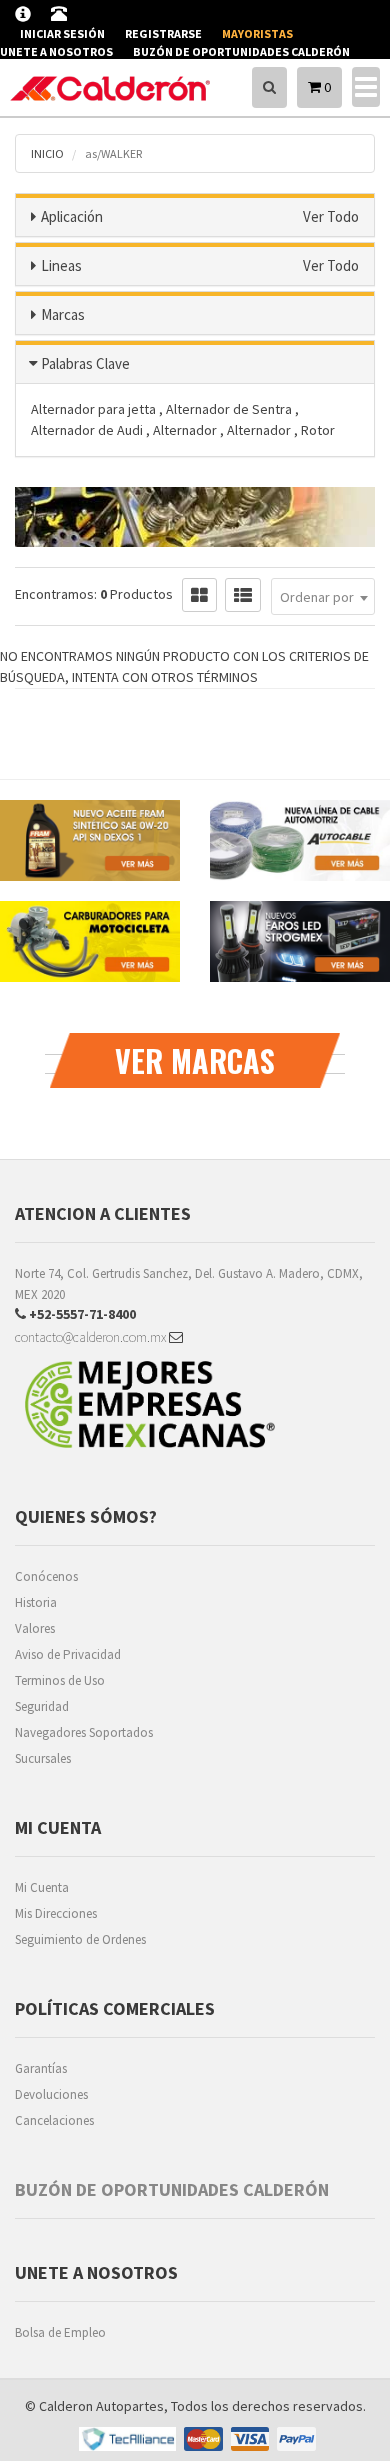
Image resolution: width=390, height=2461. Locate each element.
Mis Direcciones (56, 1913)
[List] (243, 595)
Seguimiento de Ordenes (80, 1939)
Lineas (61, 265)
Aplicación (72, 216)
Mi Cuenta (42, 1887)
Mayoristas (257, 33)
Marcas (63, 314)
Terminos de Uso (60, 1680)
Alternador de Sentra (230, 409)
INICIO (47, 153)
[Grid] (199, 595)
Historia (36, 1602)
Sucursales (43, 1758)
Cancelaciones (54, 2120)
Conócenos (46, 1576)
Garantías (41, 2068)
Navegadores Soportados (84, 1732)
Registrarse (163, 33)
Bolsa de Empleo (60, 2332)
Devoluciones (51, 2094)
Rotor (318, 430)
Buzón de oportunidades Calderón (241, 51)
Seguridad (42, 1706)
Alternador (186, 430)
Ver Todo (331, 217)
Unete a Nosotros (56, 51)
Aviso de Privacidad (68, 1654)
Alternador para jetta (95, 409)
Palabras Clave (85, 363)
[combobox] (323, 596)
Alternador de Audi (88, 430)
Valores (35, 1628)
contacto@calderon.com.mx (92, 1337)
